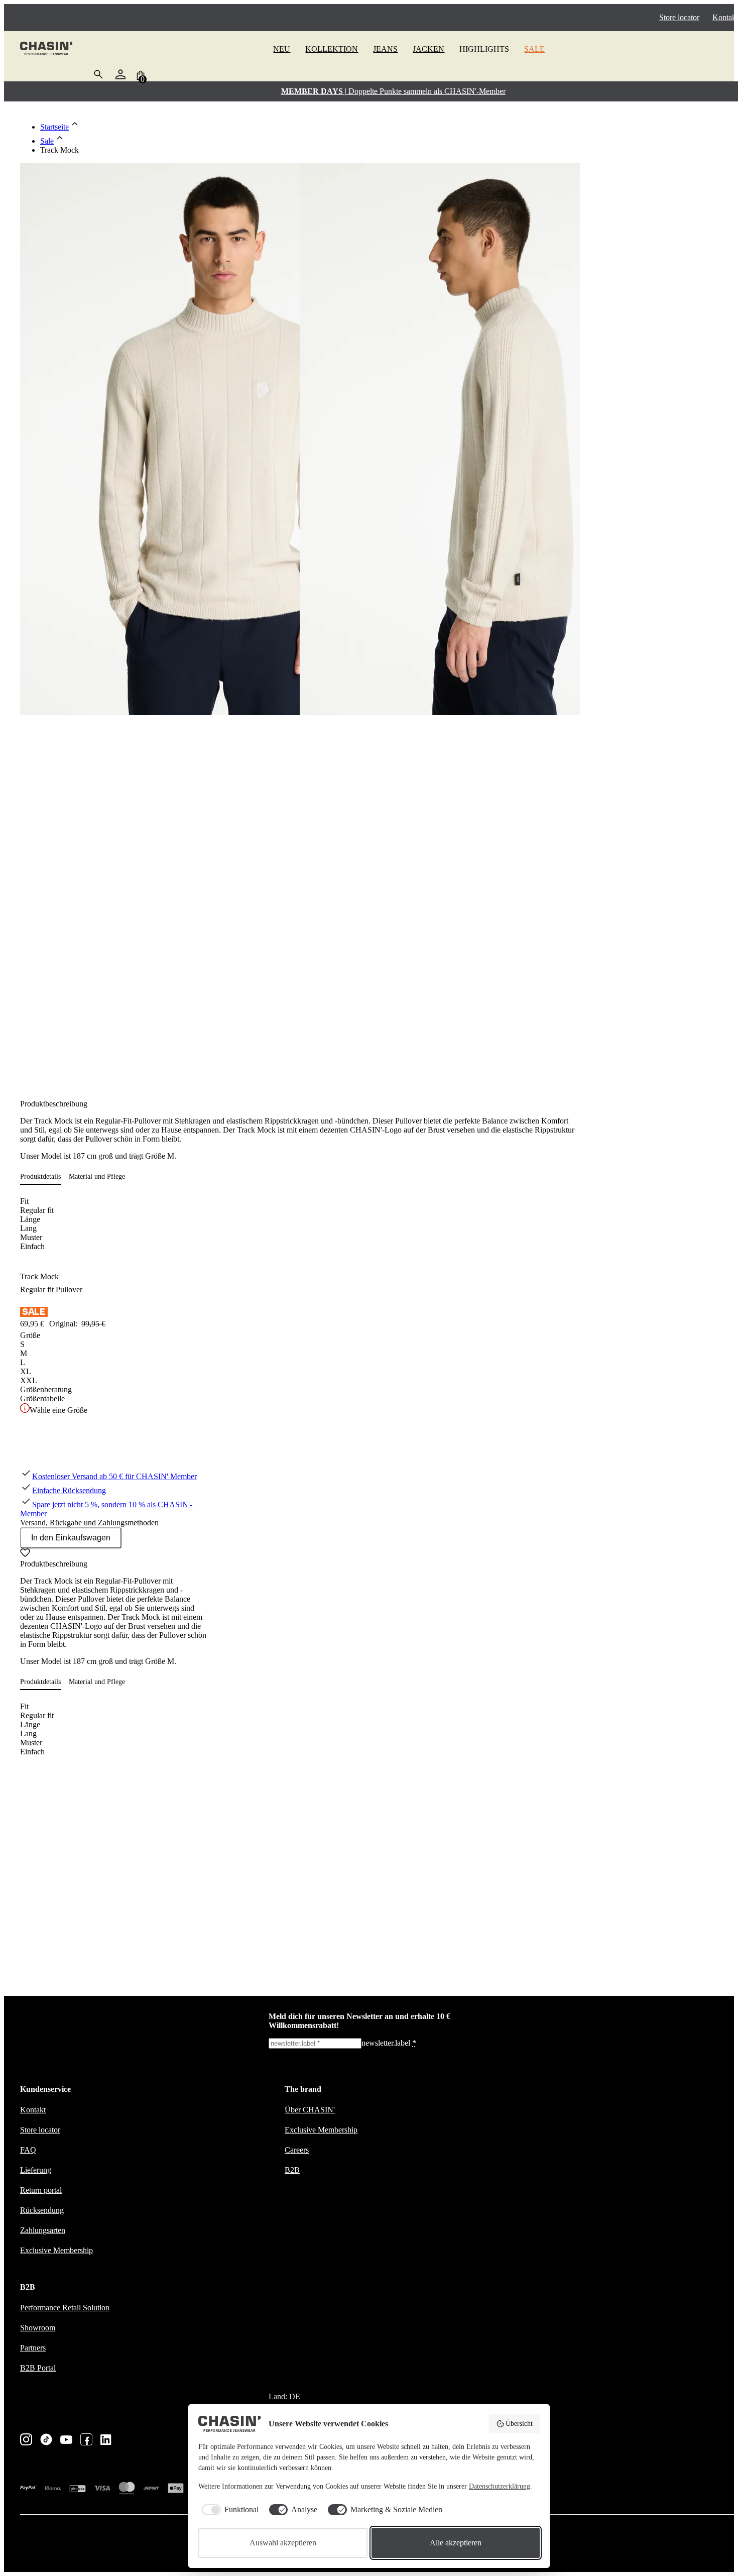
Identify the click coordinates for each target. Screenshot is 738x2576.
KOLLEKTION (332, 49)
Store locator (679, 17)
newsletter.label (389, 2043)
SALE (534, 49)
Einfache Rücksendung (69, 1490)
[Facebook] (86, 2440)
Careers (297, 2150)
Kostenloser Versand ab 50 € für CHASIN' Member (114, 1476)
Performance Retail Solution (65, 2308)
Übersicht (519, 2424)
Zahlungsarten (43, 2230)
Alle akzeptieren (456, 2543)
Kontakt (725, 17)
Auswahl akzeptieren (283, 2543)
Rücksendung (42, 2210)
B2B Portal (38, 2368)
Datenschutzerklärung (500, 2486)
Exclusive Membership (56, 2250)
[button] (44, 1177)
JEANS (385, 49)
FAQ (28, 2150)
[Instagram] (26, 2440)
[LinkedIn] (106, 2441)
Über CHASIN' (310, 2110)
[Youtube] (66, 2441)
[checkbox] (228, 2510)
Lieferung (36, 2170)
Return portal (41, 2190)
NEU (282, 49)
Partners (33, 2348)
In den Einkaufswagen (71, 1538)
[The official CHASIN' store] (46, 49)
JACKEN (428, 49)
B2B (292, 2170)
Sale (47, 141)
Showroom (38, 2328)
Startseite (54, 127)
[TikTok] (46, 2440)
